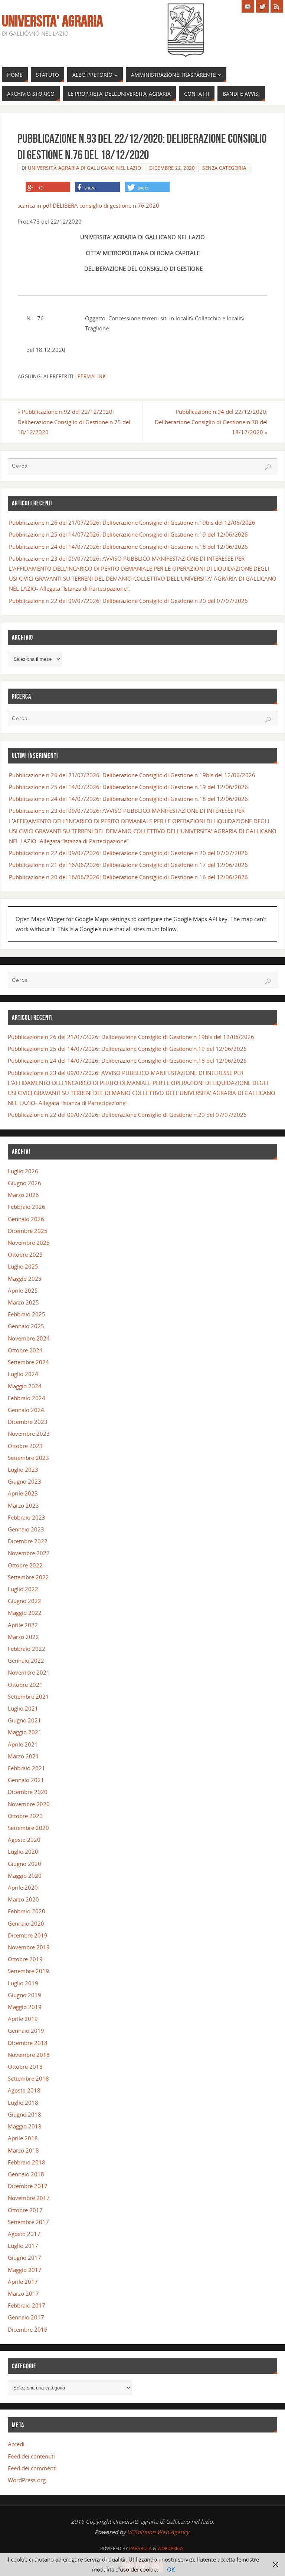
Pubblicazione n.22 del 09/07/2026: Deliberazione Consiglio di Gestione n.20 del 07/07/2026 (128, 601)
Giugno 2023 (24, 1481)
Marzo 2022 (23, 1637)
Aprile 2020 (23, 1887)
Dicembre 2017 (28, 2186)
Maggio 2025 (25, 1279)
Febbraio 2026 (27, 1207)
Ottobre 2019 (25, 1959)
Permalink (92, 376)
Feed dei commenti (32, 2468)
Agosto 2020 (24, 1840)
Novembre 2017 (29, 2198)
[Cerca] (268, 467)
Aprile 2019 (23, 2019)
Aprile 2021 (23, 1744)
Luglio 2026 (23, 1171)
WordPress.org (27, 2480)
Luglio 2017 (23, 2246)
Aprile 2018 (23, 2138)
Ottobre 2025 (25, 1254)
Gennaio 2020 (26, 1923)
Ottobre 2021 (25, 1685)
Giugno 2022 (24, 1601)
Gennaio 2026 (26, 1219)
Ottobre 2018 (25, 2067)
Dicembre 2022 (28, 1541)
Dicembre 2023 (28, 1422)
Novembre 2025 (29, 1243)
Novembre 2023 (29, 1434)
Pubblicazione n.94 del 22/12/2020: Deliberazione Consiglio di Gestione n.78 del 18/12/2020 (211, 422)
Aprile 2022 (23, 1625)
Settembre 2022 (28, 1577)
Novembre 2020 (29, 1804)
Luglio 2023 (23, 1470)
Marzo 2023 (23, 1505)
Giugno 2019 (24, 1995)
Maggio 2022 (25, 1613)
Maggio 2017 (25, 2270)
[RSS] (277, 6)
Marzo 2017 (23, 2293)
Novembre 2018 (29, 2055)
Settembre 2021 (28, 1696)
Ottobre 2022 (25, 1565)
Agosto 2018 (24, 2090)
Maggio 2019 (25, 2007)
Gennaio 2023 (26, 1529)
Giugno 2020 (24, 1864)
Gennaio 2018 (26, 2174)
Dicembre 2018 (28, 2043)
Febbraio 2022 (27, 1649)
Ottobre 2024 (25, 1350)
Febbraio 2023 (27, 1517)
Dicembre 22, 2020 (172, 168)
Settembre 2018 (28, 2078)
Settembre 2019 (28, 1971)
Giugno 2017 (24, 2257)
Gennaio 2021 (26, 1780)
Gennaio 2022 (26, 1660)
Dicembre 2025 (28, 1231)
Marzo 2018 (23, 2150)
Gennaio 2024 (26, 1410)
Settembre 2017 (28, 2222)
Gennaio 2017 (26, 2317)
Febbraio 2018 (27, 2162)
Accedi (16, 2444)
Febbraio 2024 (27, 1398)
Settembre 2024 (28, 1362)
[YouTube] (248, 6)
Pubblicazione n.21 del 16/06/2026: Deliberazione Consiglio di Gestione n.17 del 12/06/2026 (128, 865)
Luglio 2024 (23, 1374)
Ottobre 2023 (25, 1446)
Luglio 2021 (23, 1708)
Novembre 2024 (29, 1338)
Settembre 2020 (28, 1828)
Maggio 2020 (25, 1876)
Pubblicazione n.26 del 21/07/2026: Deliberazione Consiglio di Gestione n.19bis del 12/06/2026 (132, 522)
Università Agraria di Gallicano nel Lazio (85, 168)
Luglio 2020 (23, 1851)
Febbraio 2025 (27, 1314)
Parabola (140, 2548)
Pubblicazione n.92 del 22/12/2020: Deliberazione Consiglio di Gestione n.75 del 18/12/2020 (74, 422)
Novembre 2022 (29, 1553)
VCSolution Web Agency (158, 2532)
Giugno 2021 (24, 1720)
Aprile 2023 (23, 1493)
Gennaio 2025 (26, 1326)
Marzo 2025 (23, 1302)
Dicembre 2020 (28, 1792)
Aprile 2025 (23, 1290)
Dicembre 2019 (28, 1935)
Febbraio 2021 (27, 1768)
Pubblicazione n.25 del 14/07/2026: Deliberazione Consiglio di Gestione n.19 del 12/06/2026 (128, 534)
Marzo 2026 (23, 1195)
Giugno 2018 (24, 2114)
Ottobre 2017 (25, 2210)
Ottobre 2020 (25, 1816)
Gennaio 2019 (26, 2031)
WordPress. (171, 2548)
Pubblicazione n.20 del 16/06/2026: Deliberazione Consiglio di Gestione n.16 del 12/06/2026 (128, 877)
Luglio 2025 (23, 1266)
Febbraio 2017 (27, 2305)
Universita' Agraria (52, 21)
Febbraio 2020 (27, 1911)
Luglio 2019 (23, 1983)
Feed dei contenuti (31, 2456)
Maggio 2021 (25, 1732)
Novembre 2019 (29, 1947)
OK (171, 2569)
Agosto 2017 (24, 2234)
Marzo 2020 (23, 1899)
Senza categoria (224, 168)
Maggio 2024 (25, 1386)
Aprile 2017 (23, 2282)
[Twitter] (262, 6)
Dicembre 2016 (28, 2329)
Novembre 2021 (29, 1672)
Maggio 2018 (25, 2126)
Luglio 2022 (23, 1589)
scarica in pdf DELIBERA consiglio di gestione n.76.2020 (88, 205)
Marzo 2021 (23, 1756)
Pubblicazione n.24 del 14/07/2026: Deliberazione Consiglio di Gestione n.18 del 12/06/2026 (128, 547)
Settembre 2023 (28, 1458)
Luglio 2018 (23, 2102)
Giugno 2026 (24, 1183)
